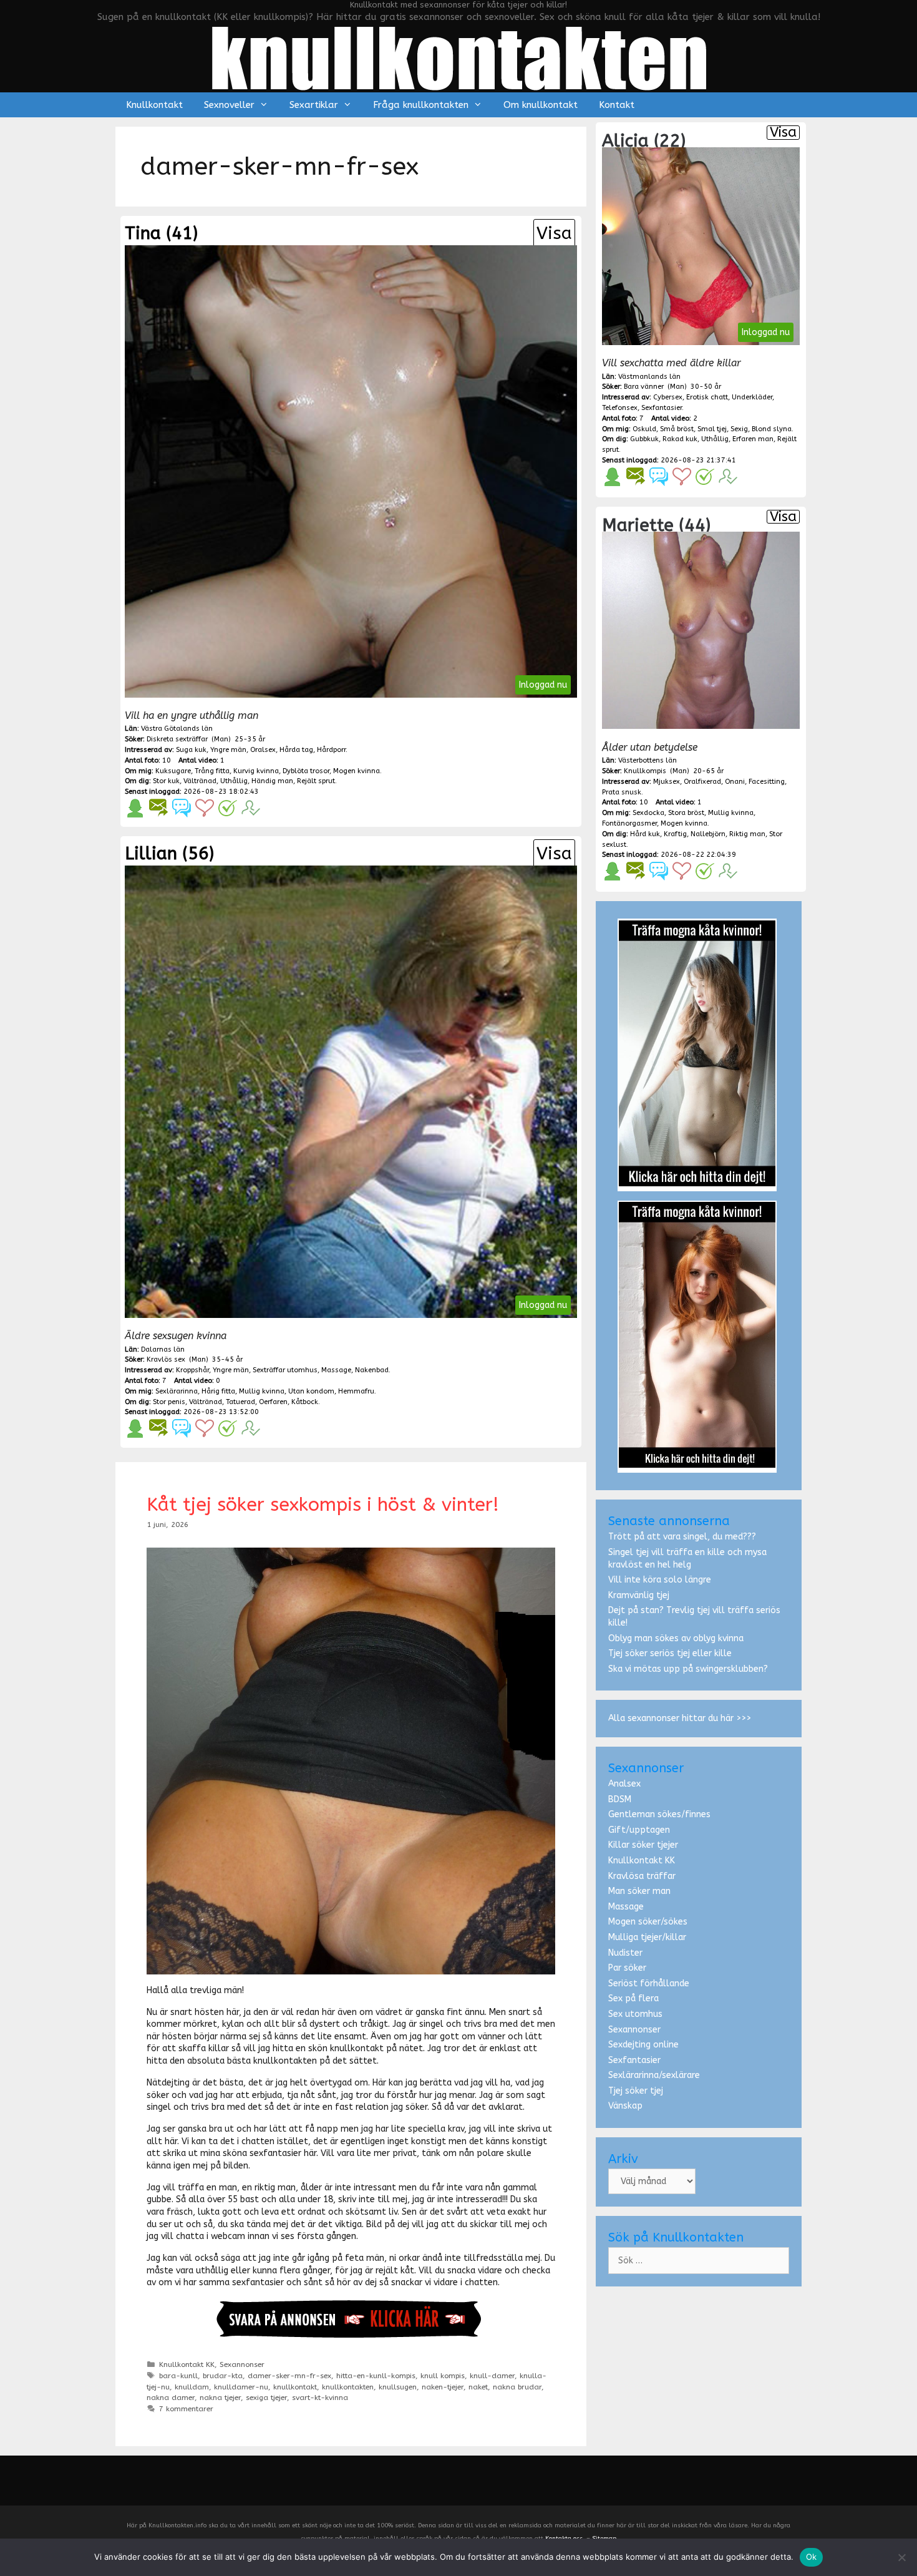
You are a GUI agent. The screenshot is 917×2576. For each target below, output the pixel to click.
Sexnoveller (229, 105)
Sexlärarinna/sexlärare (654, 2075)
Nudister (625, 1953)
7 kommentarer (186, 2409)
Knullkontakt (154, 105)
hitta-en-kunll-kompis (376, 2376)
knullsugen (398, 2387)
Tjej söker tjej (636, 2091)
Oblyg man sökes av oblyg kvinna (676, 1638)
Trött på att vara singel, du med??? (682, 1537)
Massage (626, 1907)
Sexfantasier (634, 2060)
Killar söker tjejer (643, 1845)
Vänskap (625, 2106)
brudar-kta (223, 2376)
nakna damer (171, 2398)
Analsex (624, 1784)
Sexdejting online (643, 2045)
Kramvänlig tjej (639, 1595)
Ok (812, 2557)
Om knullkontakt (541, 105)
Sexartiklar (314, 105)
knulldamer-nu (241, 2387)
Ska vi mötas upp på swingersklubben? (688, 1669)
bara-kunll (178, 2376)
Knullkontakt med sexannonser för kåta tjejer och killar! (458, 5)
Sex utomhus (635, 2014)
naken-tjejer (443, 2387)
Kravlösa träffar (642, 1876)
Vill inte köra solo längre (660, 1580)
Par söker (627, 1968)
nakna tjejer (220, 2398)
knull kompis (443, 2376)
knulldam (192, 2387)
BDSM (620, 1799)
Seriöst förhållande (649, 1983)
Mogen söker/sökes (648, 1922)
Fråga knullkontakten (421, 105)
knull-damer (492, 2376)
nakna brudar (517, 2387)
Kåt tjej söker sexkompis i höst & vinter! (323, 1505)
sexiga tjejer (266, 2398)
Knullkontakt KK (187, 2364)
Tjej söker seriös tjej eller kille (670, 1653)
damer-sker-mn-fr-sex (289, 2376)
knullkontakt (295, 2387)
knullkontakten (348, 2387)
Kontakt (617, 105)
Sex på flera (633, 1998)
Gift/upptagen (639, 1830)
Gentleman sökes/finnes (659, 1814)
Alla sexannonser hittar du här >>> (680, 1718)
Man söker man (639, 1891)
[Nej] (901, 2557)
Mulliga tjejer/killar (647, 1937)
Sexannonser (242, 2364)
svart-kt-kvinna (320, 2398)
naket (478, 2387)
